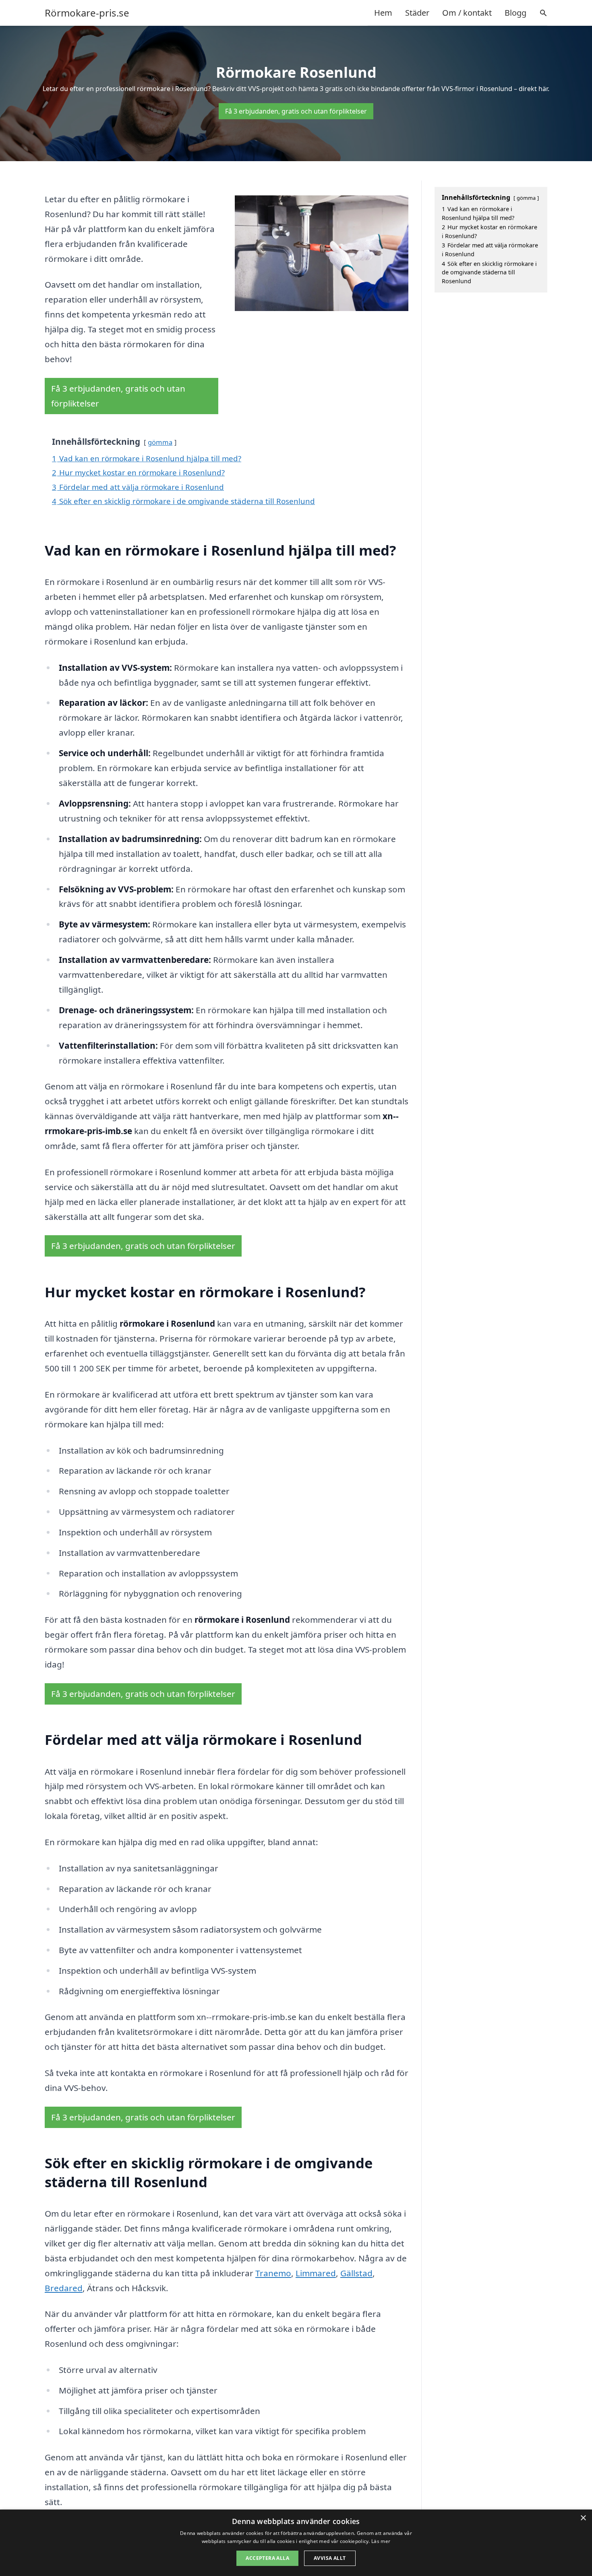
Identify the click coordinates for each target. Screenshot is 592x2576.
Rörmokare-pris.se (87, 13)
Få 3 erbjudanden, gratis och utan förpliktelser (296, 111)
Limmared (316, 2273)
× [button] (583, 2518)
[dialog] (296, 2543)
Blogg (515, 13)
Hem (383, 13)
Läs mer (381, 2541)
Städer (417, 13)
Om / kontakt (467, 13)
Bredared (64, 2288)
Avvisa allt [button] (330, 2558)
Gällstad (356, 2273)
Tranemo (273, 2273)
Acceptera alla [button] (267, 2558)
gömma (160, 442)
